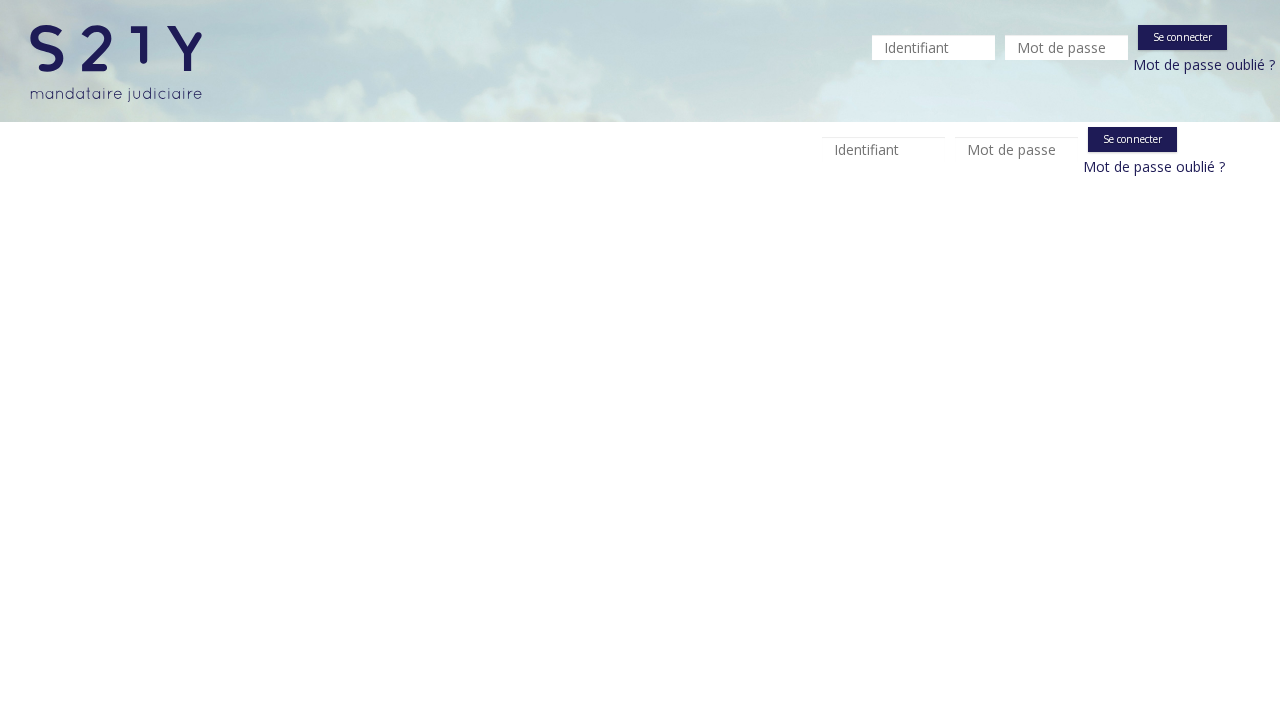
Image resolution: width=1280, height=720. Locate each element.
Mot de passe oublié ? (1204, 64)
